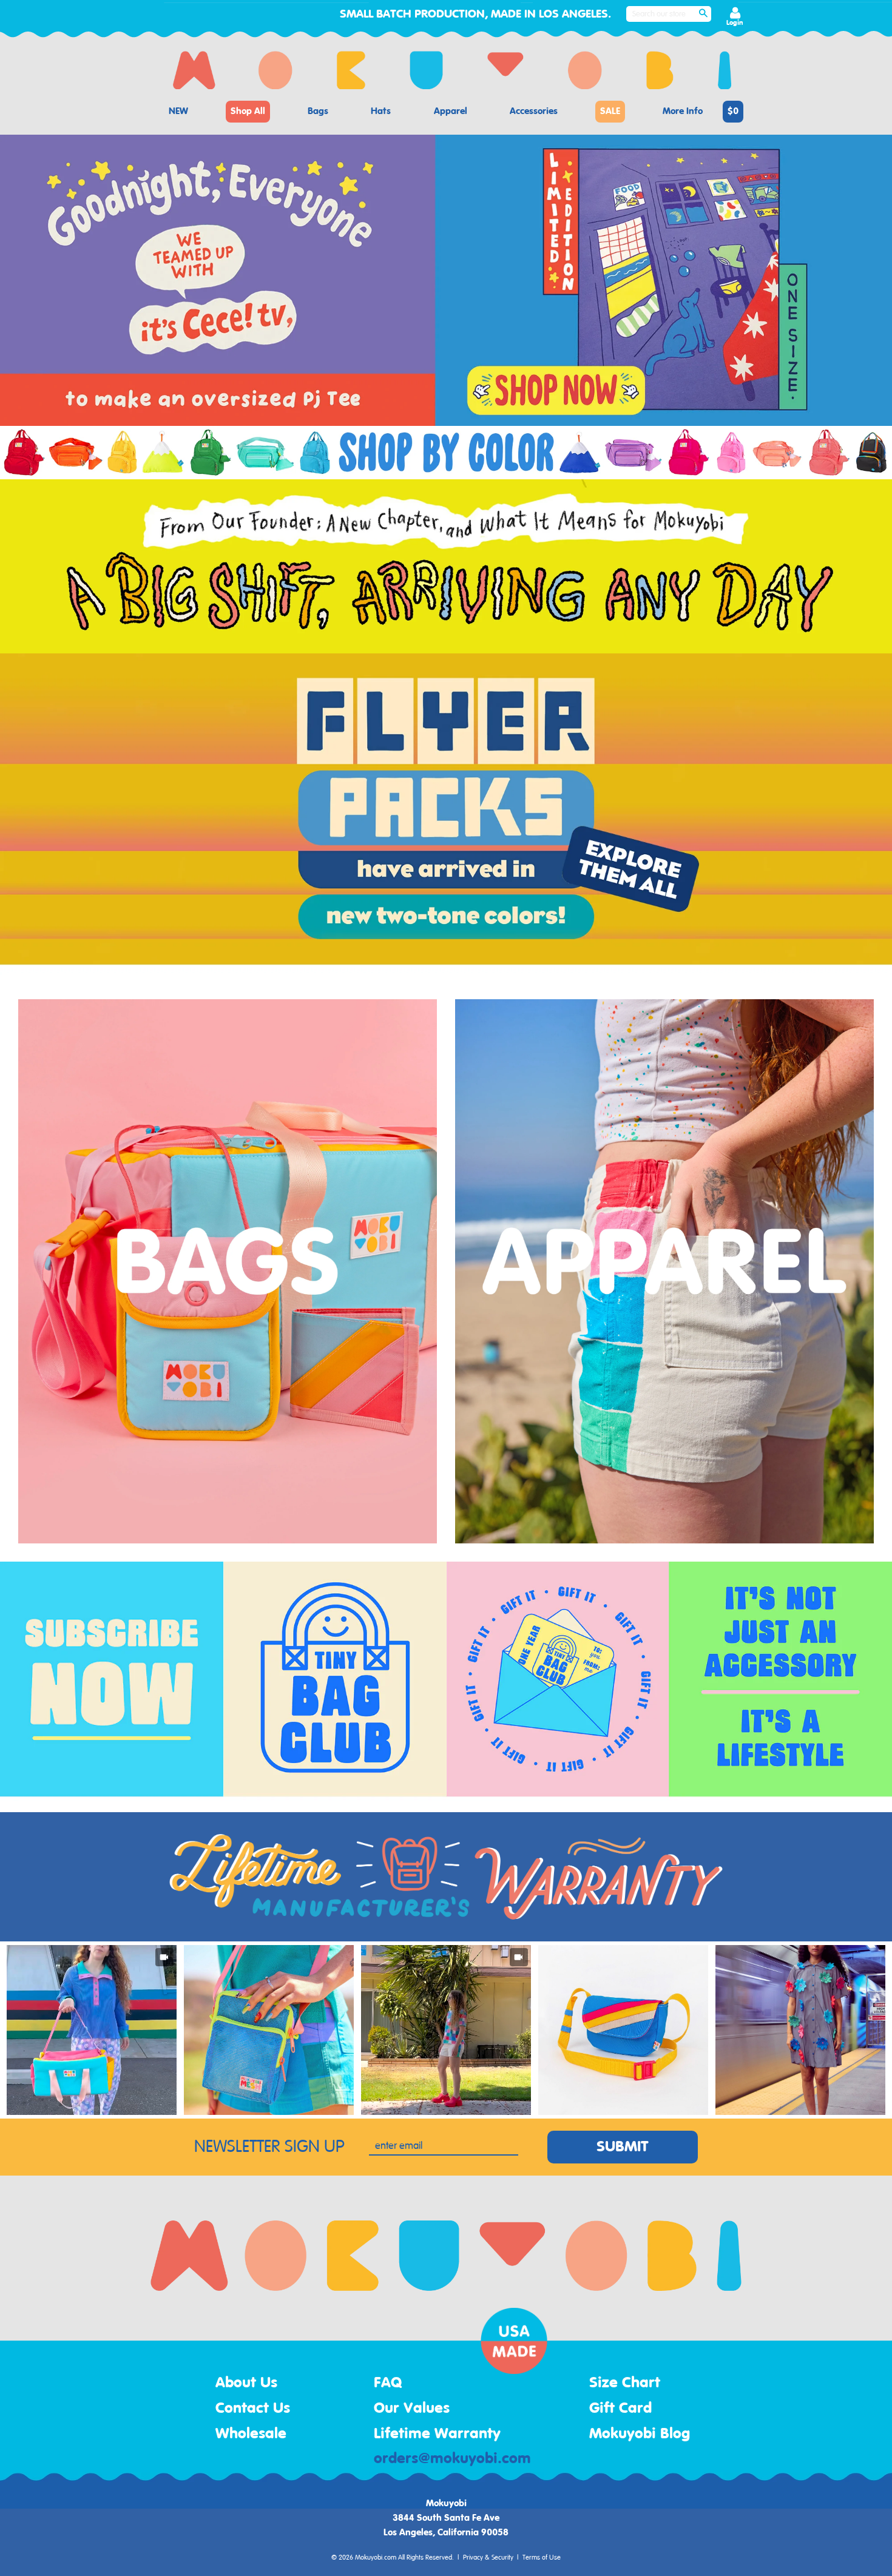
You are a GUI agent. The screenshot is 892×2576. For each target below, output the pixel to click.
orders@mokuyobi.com (452, 2459)
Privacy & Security (488, 2558)
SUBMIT (623, 2147)
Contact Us (253, 2409)
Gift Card (620, 2409)
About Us (246, 2383)
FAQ (388, 2383)
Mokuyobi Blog (640, 2434)
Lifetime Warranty (437, 2434)
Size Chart (625, 2383)
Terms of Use (542, 2558)
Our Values (412, 2409)
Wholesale (251, 2434)
